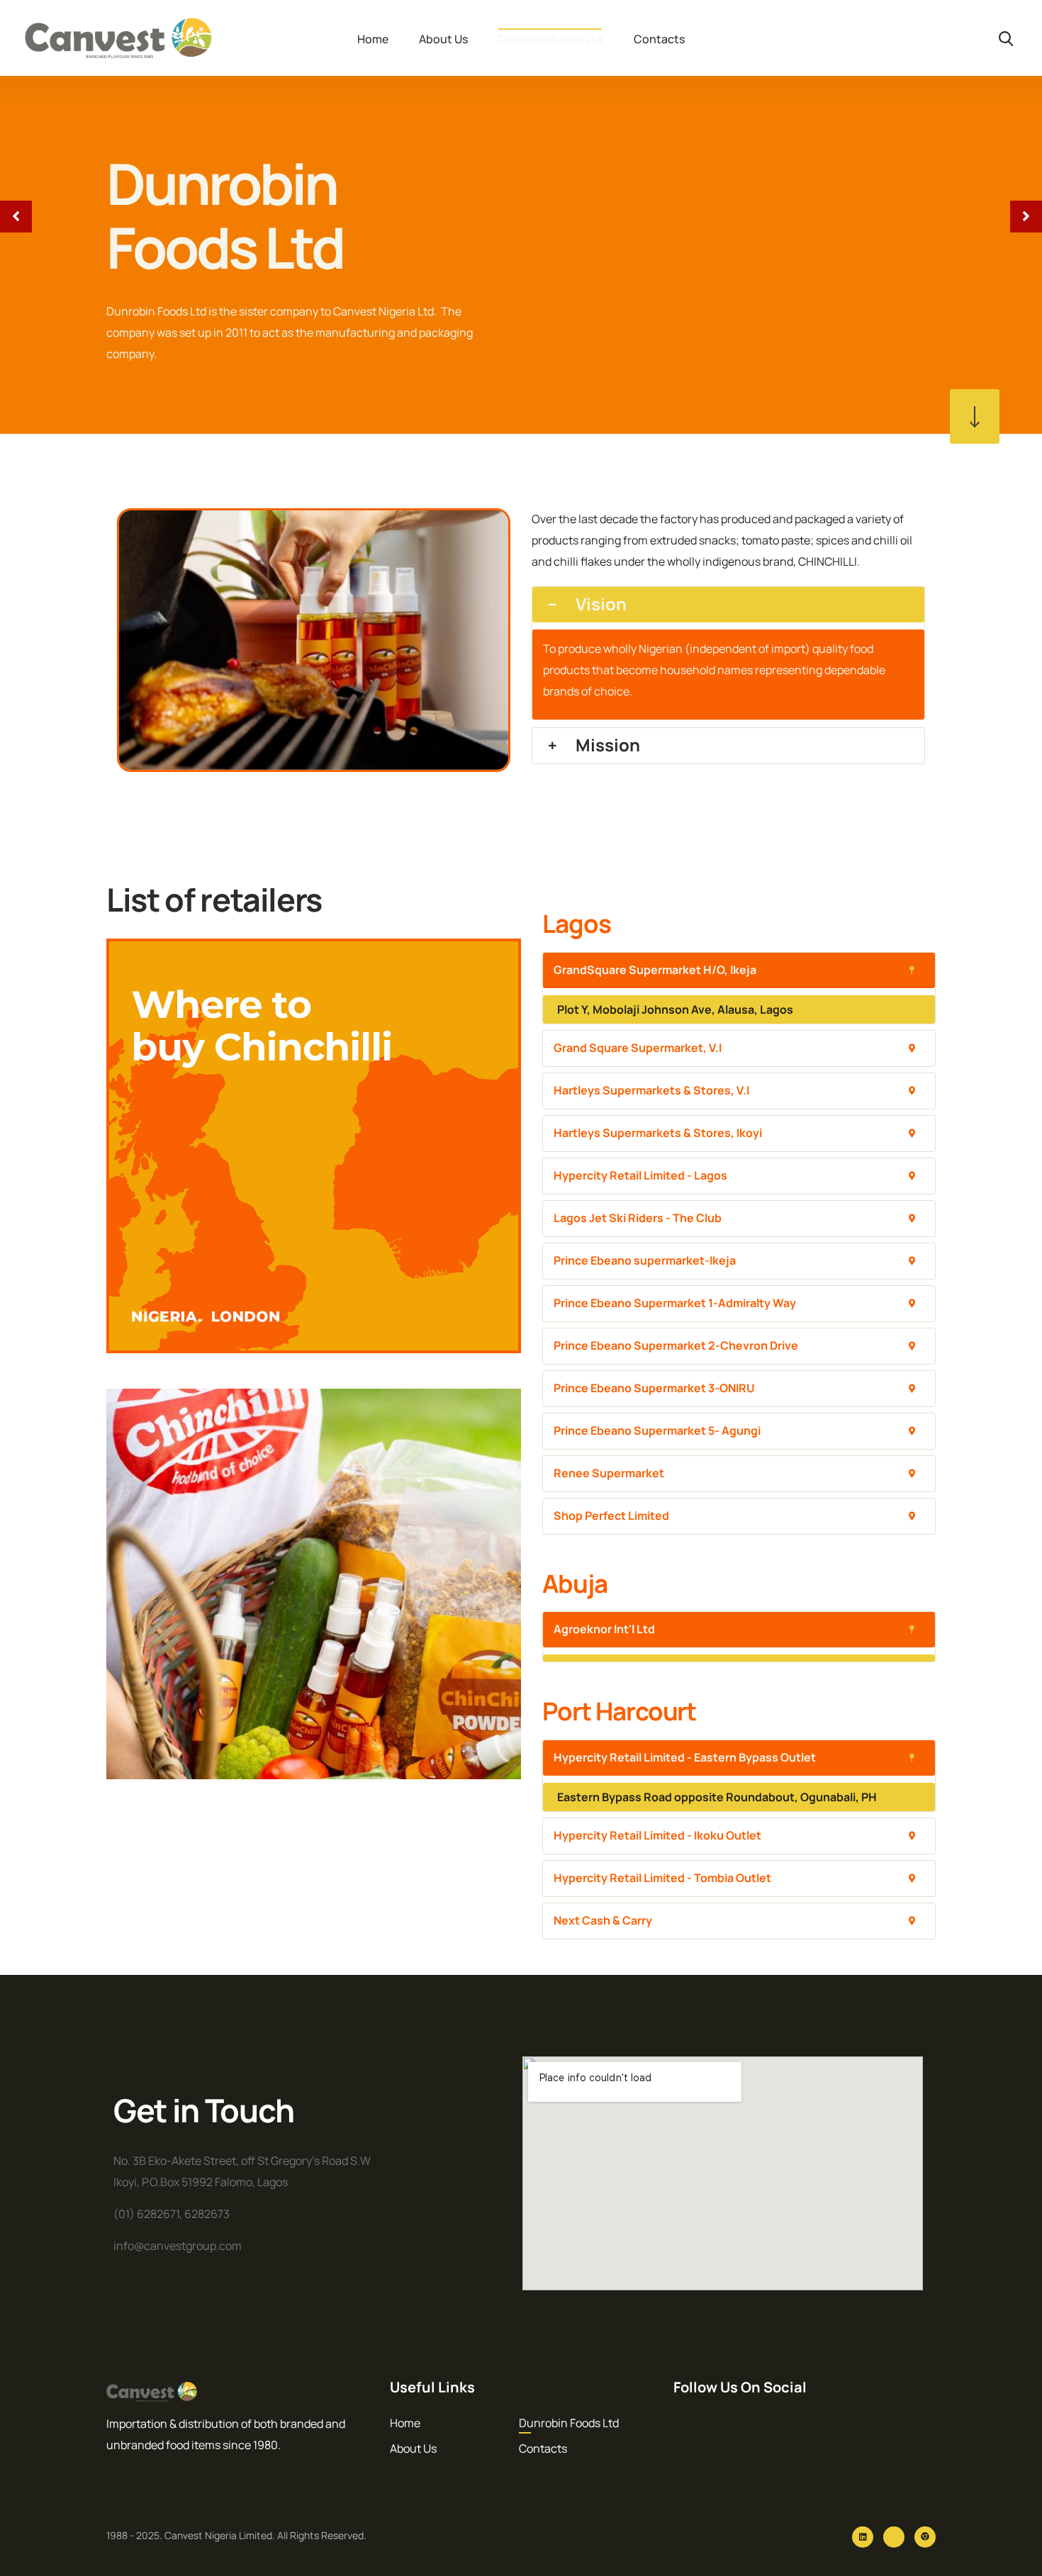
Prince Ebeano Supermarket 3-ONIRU (654, 1388)
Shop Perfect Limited (611, 1516)
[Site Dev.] (925, 2537)
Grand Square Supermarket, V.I (638, 1048)
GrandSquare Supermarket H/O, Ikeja (655, 970)
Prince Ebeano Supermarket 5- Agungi (657, 1430)
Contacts (659, 39)
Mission (608, 745)
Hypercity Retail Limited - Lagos (640, 1175)
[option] (521, 217)
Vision (601, 604)
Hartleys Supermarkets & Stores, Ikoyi (658, 1133)
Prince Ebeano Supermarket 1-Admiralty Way (675, 1303)
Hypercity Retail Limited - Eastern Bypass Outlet (685, 1757)
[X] (894, 2537)
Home (373, 39)
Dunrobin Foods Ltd (551, 39)
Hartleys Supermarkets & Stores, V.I (651, 1090)
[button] (728, 605)
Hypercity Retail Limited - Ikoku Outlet (657, 1835)
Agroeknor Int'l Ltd (604, 1629)
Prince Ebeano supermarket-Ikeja (645, 1260)
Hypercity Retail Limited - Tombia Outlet (662, 1878)
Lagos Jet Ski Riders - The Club (638, 1218)
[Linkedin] (863, 2537)
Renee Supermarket (609, 1473)
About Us (443, 39)
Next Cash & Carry (603, 1920)
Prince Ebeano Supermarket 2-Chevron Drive (676, 1345)
